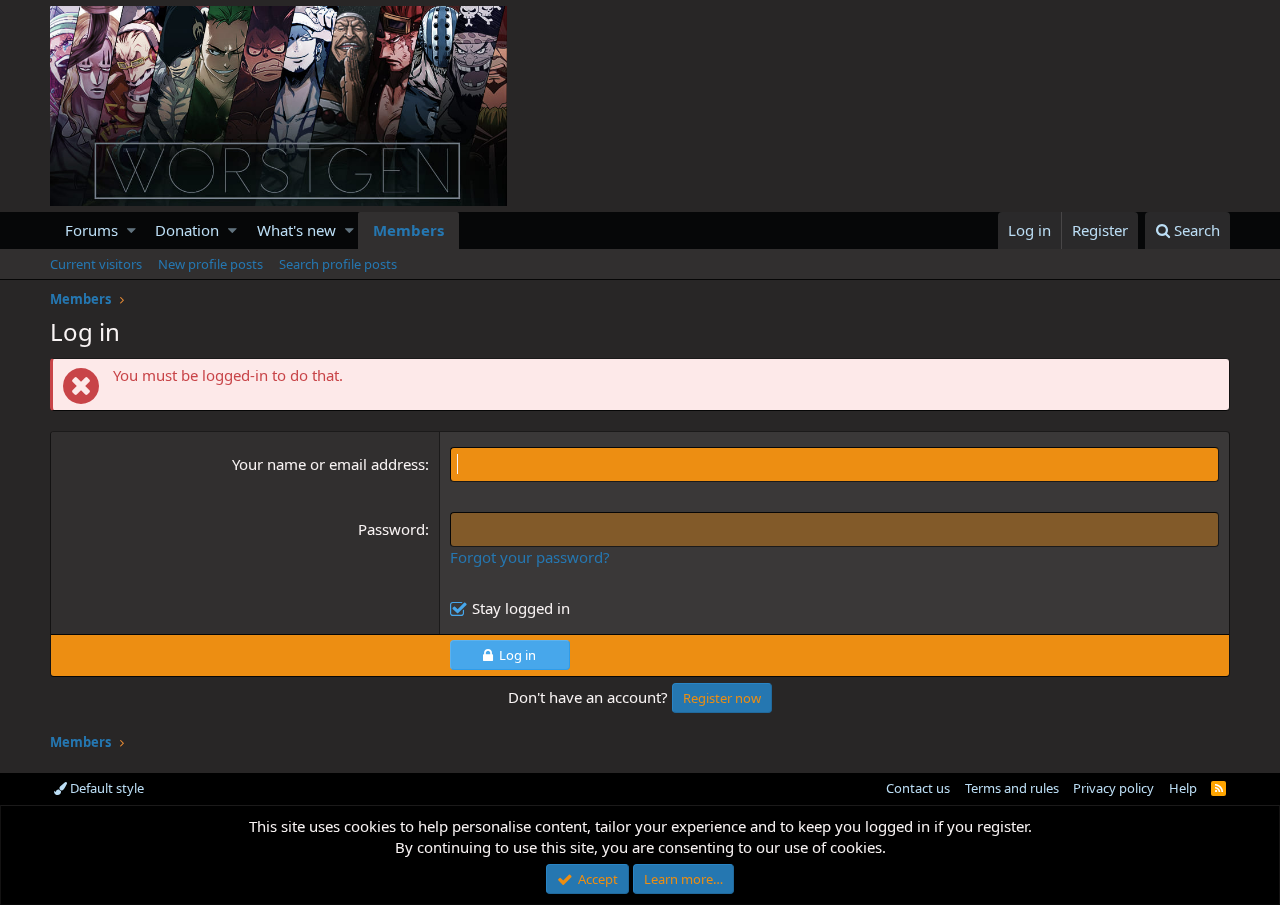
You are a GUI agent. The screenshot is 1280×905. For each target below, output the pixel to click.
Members (408, 230)
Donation (187, 230)
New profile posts (210, 264)
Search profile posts (338, 264)
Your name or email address (328, 464)
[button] (131, 230)
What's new (296, 230)
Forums (91, 230)
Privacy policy (1113, 788)
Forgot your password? (530, 557)
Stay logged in (521, 608)
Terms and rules (1012, 788)
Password (391, 529)
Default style (105, 788)
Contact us (918, 788)
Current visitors (96, 264)
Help (1183, 788)
